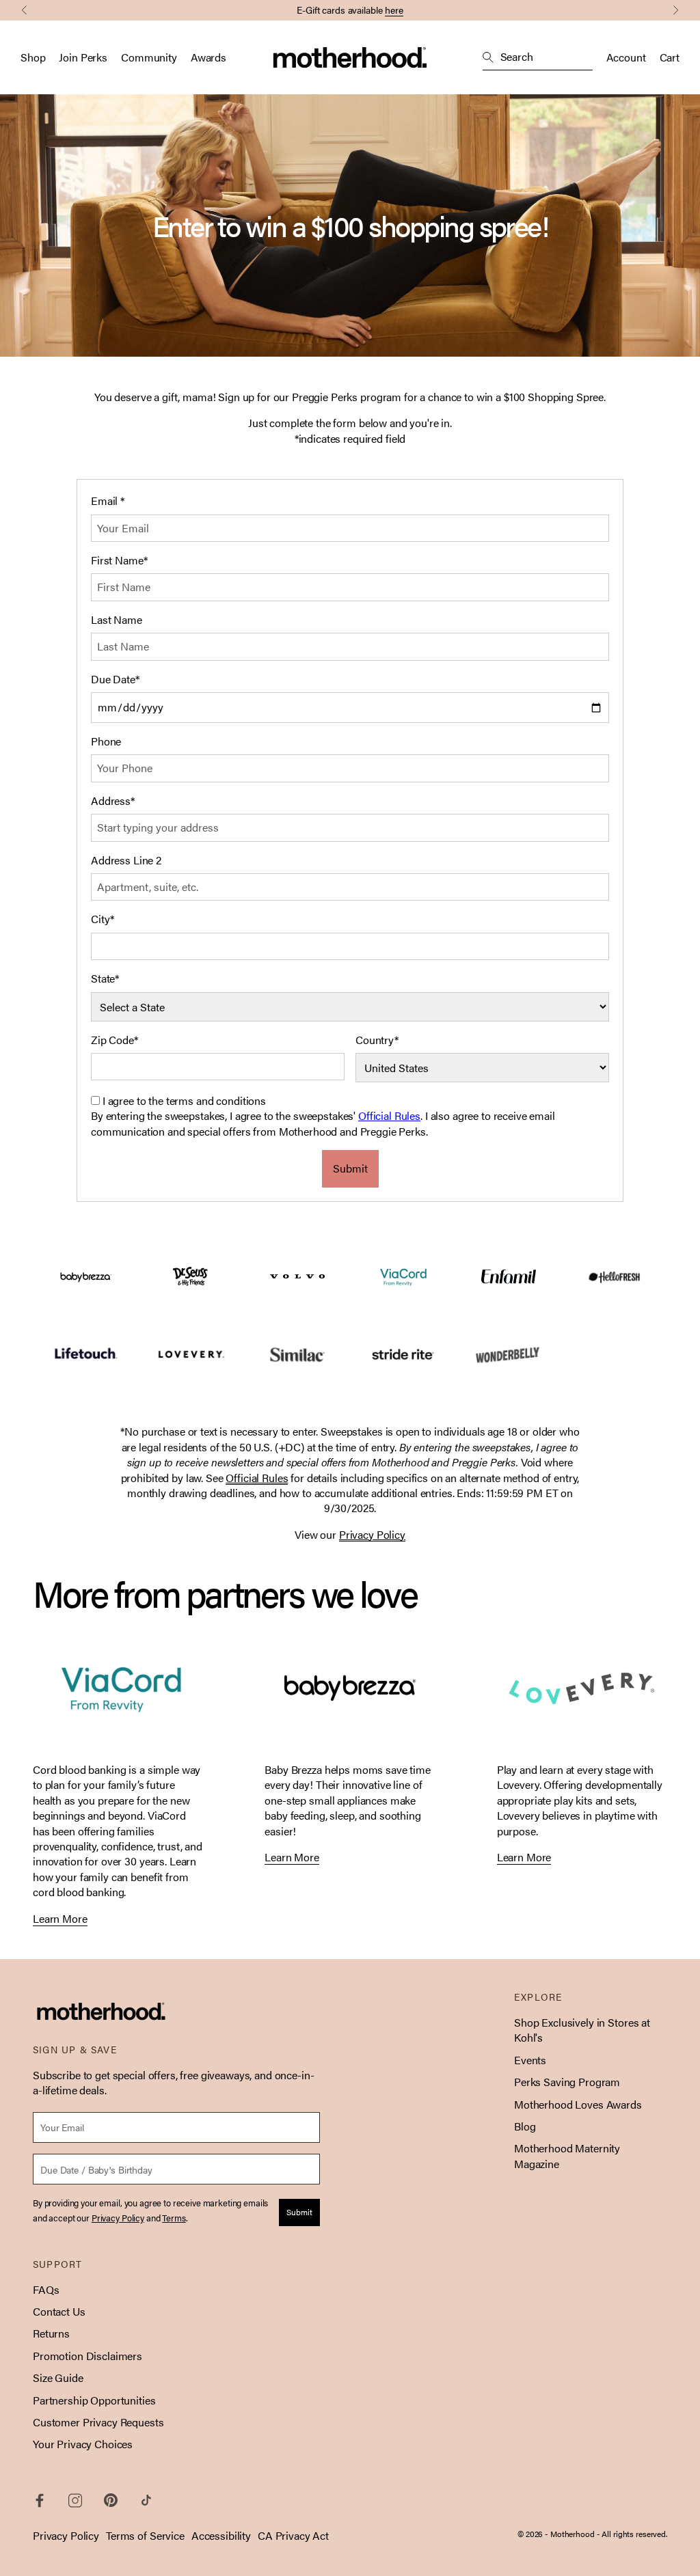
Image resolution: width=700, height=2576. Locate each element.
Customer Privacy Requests (98, 2422)
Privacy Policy (66, 2535)
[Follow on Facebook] (40, 2500)
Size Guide (58, 2378)
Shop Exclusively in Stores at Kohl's (582, 2030)
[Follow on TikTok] (146, 2500)
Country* (377, 1040)
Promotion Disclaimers (87, 2356)
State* (105, 978)
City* (103, 919)
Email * (108, 501)
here (394, 10)
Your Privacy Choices (83, 2444)
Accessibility (221, 2535)
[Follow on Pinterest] (111, 2500)
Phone (106, 741)
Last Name (117, 620)
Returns (51, 2333)
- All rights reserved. (632, 2534)
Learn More (60, 1919)
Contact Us (59, 2311)
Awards (208, 57)
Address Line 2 (126, 860)
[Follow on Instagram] (75, 2500)
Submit (350, 1168)
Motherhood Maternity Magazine (567, 2155)
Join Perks (83, 57)
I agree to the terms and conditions (184, 1100)
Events (530, 2060)
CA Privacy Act (293, 2535)
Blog (525, 2126)
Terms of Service (145, 2535)
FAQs (46, 2289)
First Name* (119, 560)
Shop (33, 57)
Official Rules (389, 1115)
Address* (113, 801)
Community (149, 57)
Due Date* (115, 679)
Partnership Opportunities (94, 2400)
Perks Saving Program (567, 2082)
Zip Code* (115, 1040)
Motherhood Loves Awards (578, 2104)
